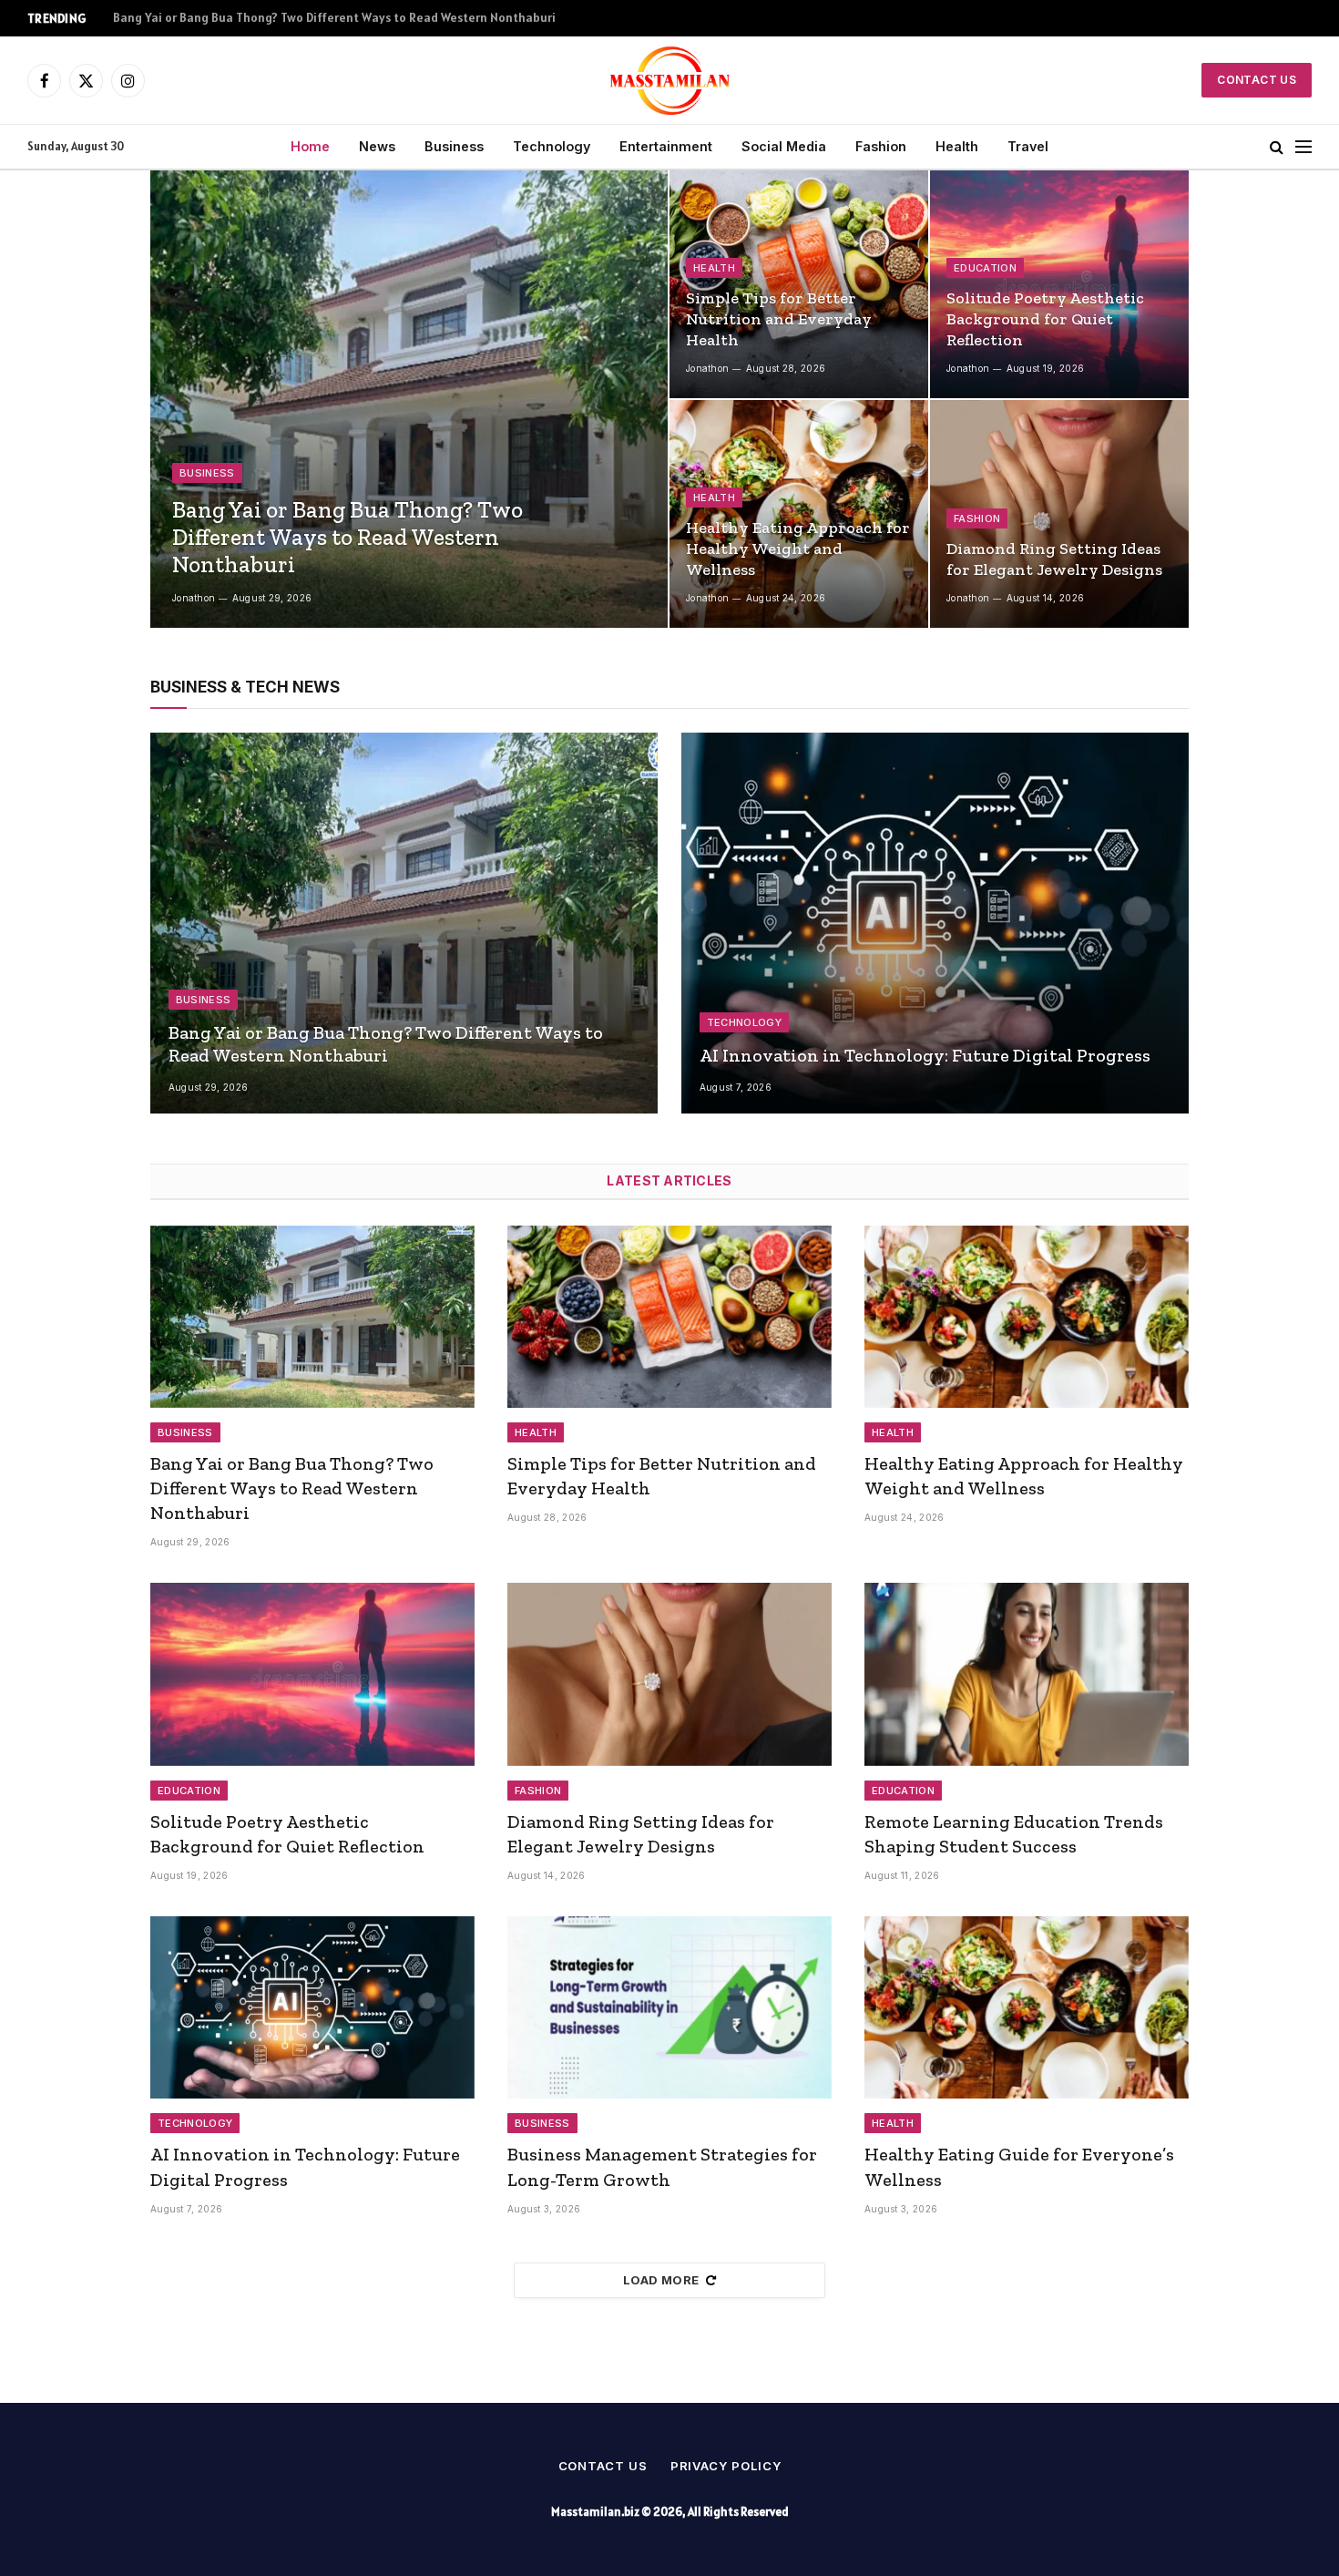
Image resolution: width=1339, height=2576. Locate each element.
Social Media (784, 146)
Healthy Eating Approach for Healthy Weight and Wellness (798, 549)
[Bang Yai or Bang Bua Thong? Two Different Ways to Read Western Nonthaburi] (409, 399)
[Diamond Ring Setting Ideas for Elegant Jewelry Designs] (1059, 514)
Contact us (603, 2466)
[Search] (1277, 147)
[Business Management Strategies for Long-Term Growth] (669, 2007)
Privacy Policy (726, 2466)
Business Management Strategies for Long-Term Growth (662, 2166)
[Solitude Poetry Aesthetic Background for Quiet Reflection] (1059, 284)
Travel (1028, 146)
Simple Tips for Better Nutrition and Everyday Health (264, 18)
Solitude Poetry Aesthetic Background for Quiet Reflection (1045, 319)
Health (957, 146)
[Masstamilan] (670, 80)
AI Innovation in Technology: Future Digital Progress (925, 1055)
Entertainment (666, 146)
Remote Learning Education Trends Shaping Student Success (1014, 1834)
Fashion (881, 146)
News (377, 146)
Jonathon (194, 598)
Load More (661, 2280)
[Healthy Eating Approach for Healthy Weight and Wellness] (799, 514)
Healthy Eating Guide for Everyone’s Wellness (1019, 2166)
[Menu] (1303, 147)
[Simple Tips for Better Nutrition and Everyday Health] (799, 284)
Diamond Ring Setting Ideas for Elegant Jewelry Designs (1054, 559)
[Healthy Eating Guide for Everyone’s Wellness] (1027, 2007)
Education (985, 268)
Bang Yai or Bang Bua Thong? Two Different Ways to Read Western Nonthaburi (348, 537)
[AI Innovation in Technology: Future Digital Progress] (935, 923)
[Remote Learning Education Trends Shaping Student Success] (1027, 1674)
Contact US (1257, 80)
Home (310, 146)
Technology (552, 146)
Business (454, 146)
